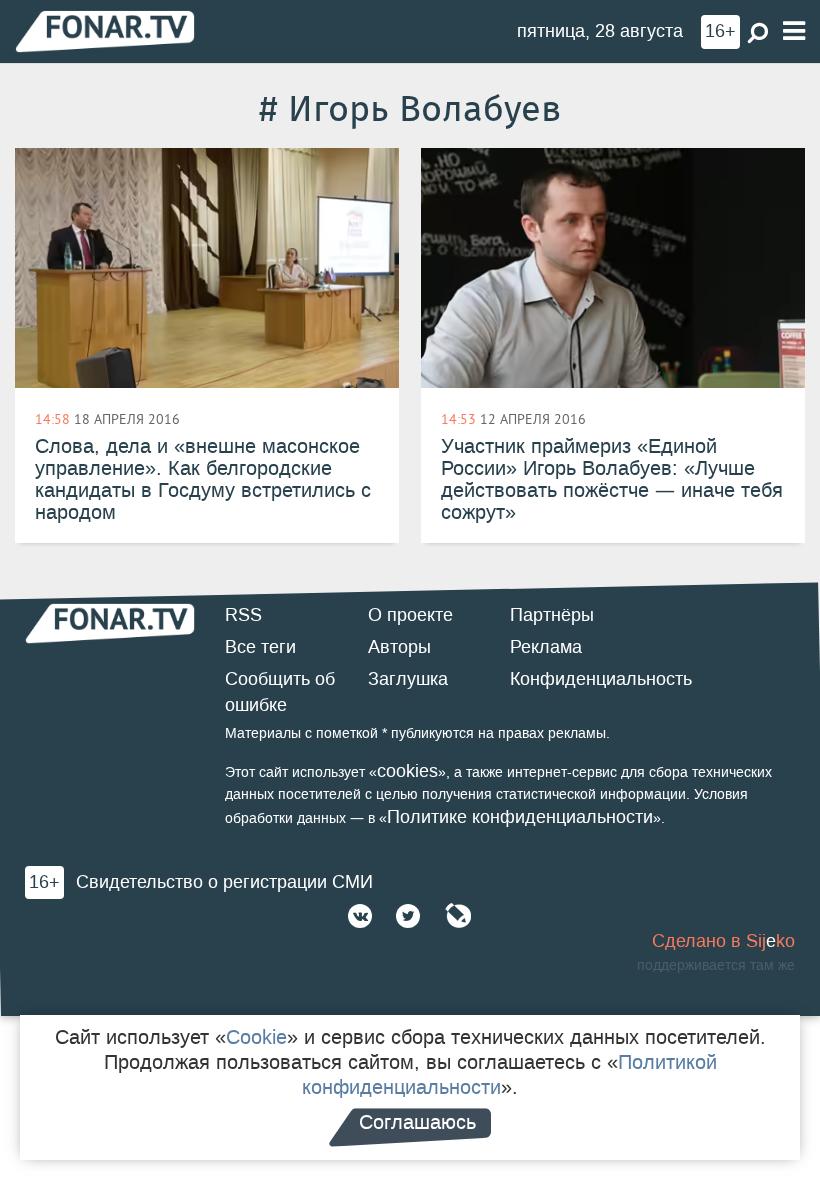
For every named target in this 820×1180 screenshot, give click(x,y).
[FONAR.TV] (105, 30)
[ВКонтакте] (360, 916)
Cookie (256, 1037)
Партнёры (552, 615)
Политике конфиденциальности (520, 817)
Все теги (260, 647)
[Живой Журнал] (458, 916)
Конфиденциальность (601, 679)
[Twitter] (408, 916)
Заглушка (408, 679)
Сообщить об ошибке (280, 692)
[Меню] (794, 31)
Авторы (399, 647)
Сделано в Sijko (723, 941)
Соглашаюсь (417, 1122)
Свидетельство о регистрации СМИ (224, 882)
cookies (407, 771)
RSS (243, 615)
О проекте (410, 615)
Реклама (546, 647)
